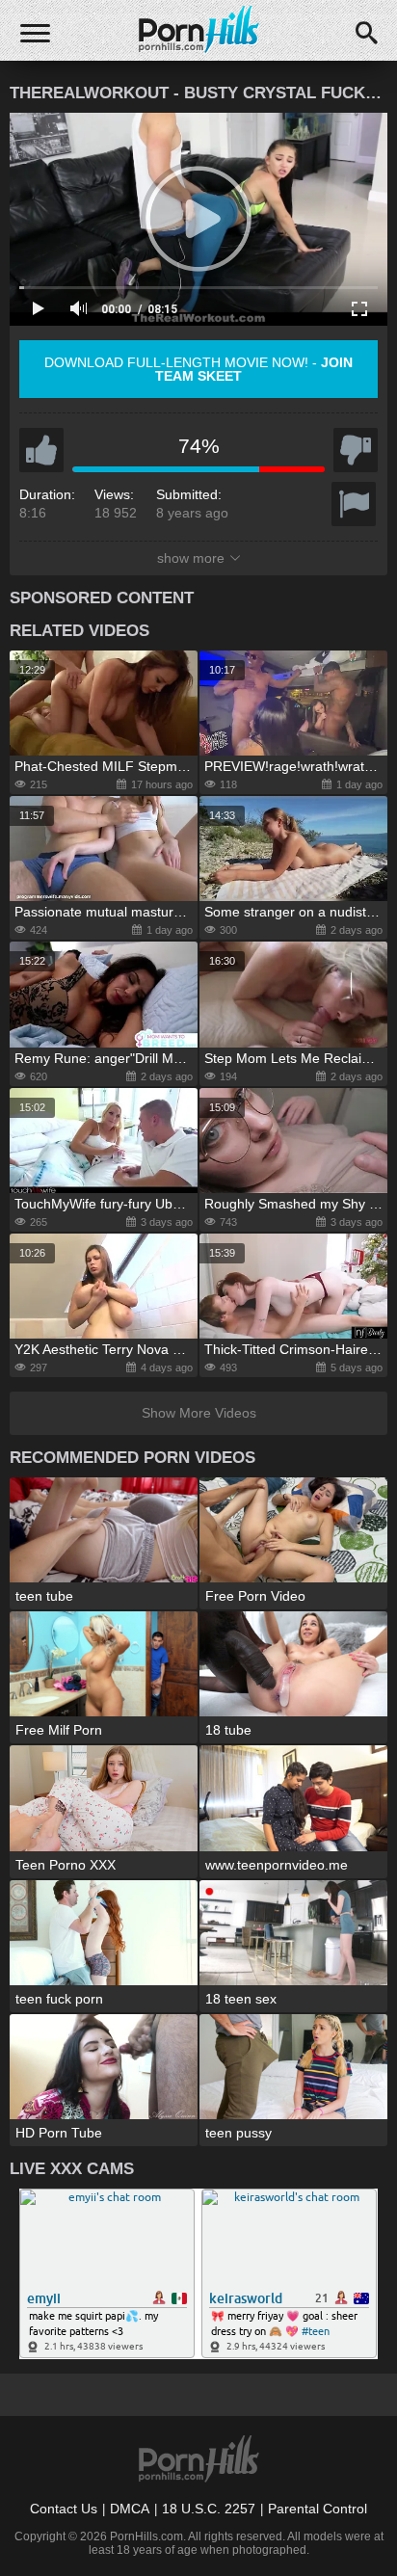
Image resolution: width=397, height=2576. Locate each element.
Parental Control (318, 2509)
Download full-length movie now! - (198, 369)
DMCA (130, 2509)
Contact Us (64, 2509)
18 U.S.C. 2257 (209, 2509)
